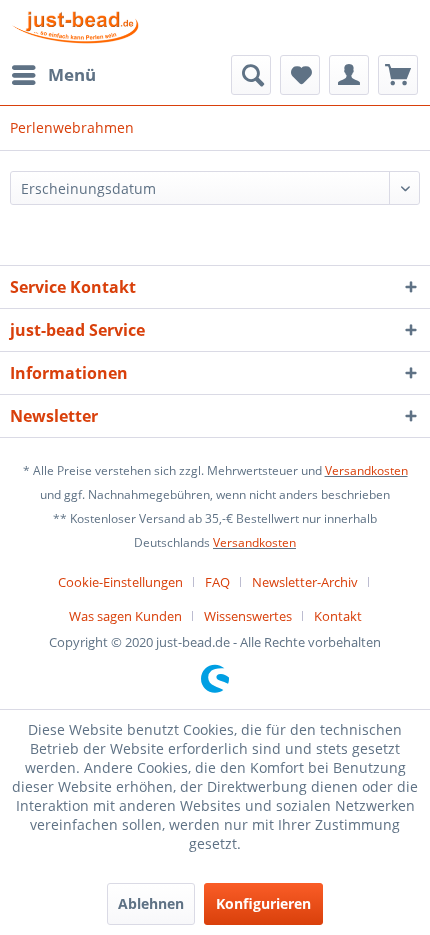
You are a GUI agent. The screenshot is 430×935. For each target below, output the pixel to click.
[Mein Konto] (349, 75)
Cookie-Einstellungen (120, 582)
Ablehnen (151, 903)
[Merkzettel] (300, 75)
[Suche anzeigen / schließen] (251, 75)
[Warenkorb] (398, 75)
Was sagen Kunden (125, 616)
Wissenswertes (248, 616)
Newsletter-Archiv (305, 582)
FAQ (217, 582)
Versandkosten (366, 470)
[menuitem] (53, 75)
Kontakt (338, 616)
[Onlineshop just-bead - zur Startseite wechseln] (75, 27)
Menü (72, 74)
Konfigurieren (263, 903)
